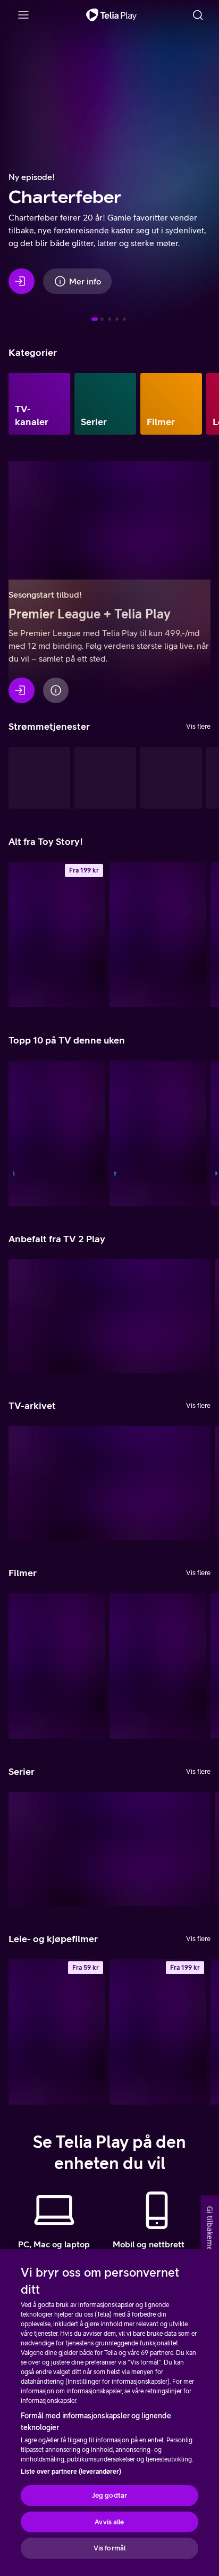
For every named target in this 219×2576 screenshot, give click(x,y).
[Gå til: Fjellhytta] (102, 319)
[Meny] (23, 15)
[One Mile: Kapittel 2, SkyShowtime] (158, 1666)
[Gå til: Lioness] (117, 319)
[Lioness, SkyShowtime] (109, 1849)
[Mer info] (56, 690)
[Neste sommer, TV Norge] (158, 1133)
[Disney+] (105, 778)
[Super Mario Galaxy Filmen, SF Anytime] (57, 2032)
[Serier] (105, 404)
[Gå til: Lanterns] (109, 319)
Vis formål (109, 2548)
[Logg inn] (22, 281)
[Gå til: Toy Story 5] (124, 319)
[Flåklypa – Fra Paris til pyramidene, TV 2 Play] (57, 1666)
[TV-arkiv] (39, 778)
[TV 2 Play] (171, 778)
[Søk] (198, 15)
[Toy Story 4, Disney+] (158, 935)
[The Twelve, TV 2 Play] (109, 1316)
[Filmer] (171, 404)
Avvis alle (109, 2522)
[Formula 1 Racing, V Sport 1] (57, 1133)
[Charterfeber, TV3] (109, 1483)
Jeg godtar (109, 2495)
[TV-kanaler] (39, 404)
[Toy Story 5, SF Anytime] (57, 935)
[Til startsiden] (111, 15)
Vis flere (198, 726)
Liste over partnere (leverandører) (71, 2472)
